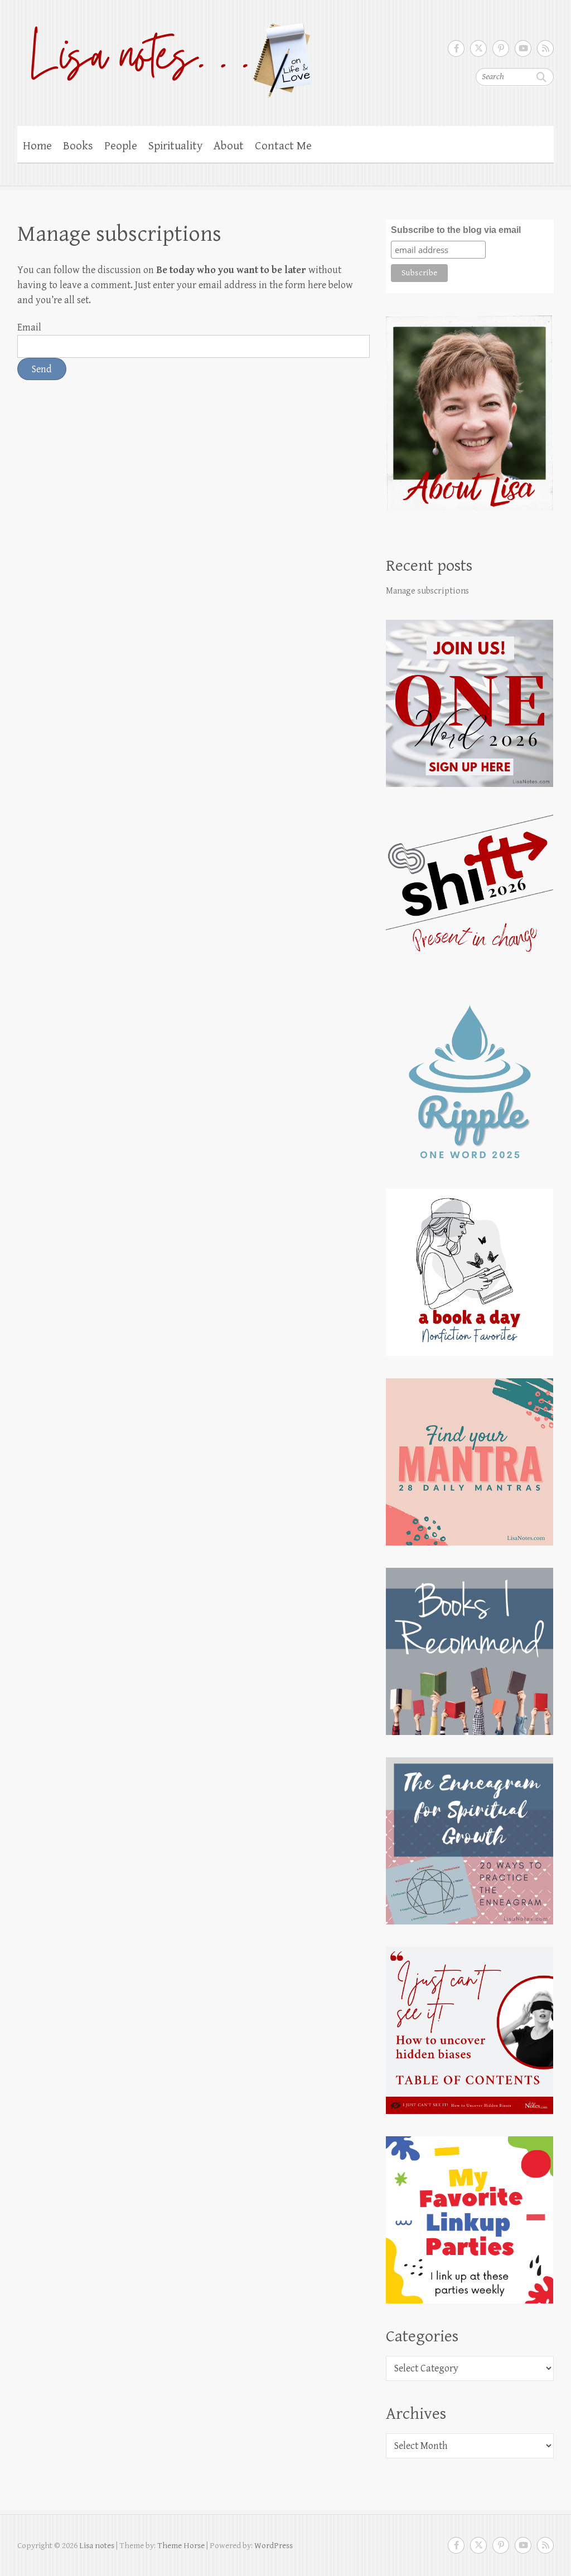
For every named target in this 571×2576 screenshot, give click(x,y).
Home (37, 146)
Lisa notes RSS (545, 48)
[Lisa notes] (166, 57)
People (121, 146)
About (229, 146)
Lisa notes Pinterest (501, 48)
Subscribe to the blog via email (456, 230)
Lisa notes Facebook (456, 48)
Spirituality (175, 146)
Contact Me (283, 146)
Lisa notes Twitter (478, 48)
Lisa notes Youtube (523, 48)
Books (78, 146)
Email (29, 327)
